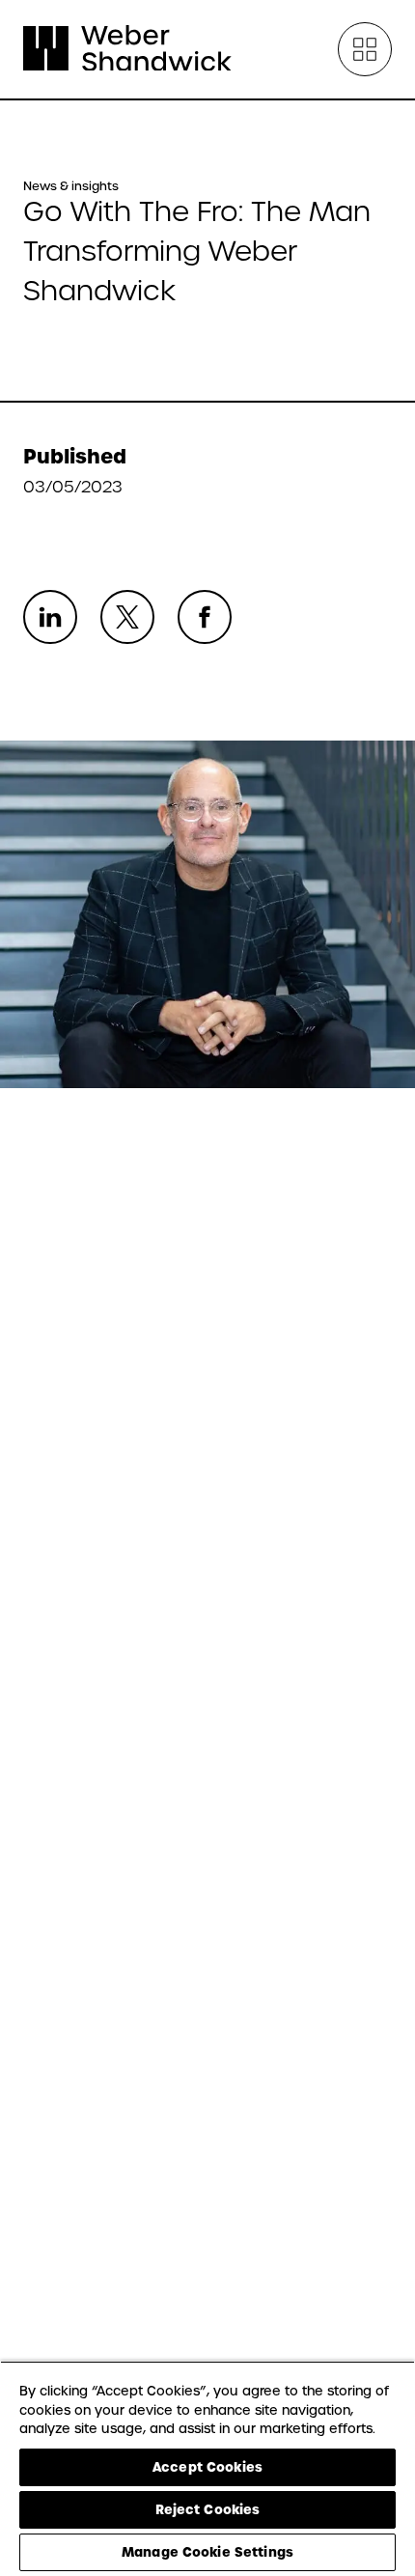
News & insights (71, 186)
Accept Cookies (207, 2467)
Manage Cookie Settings (207, 2552)
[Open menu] (365, 49)
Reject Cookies (208, 2509)
